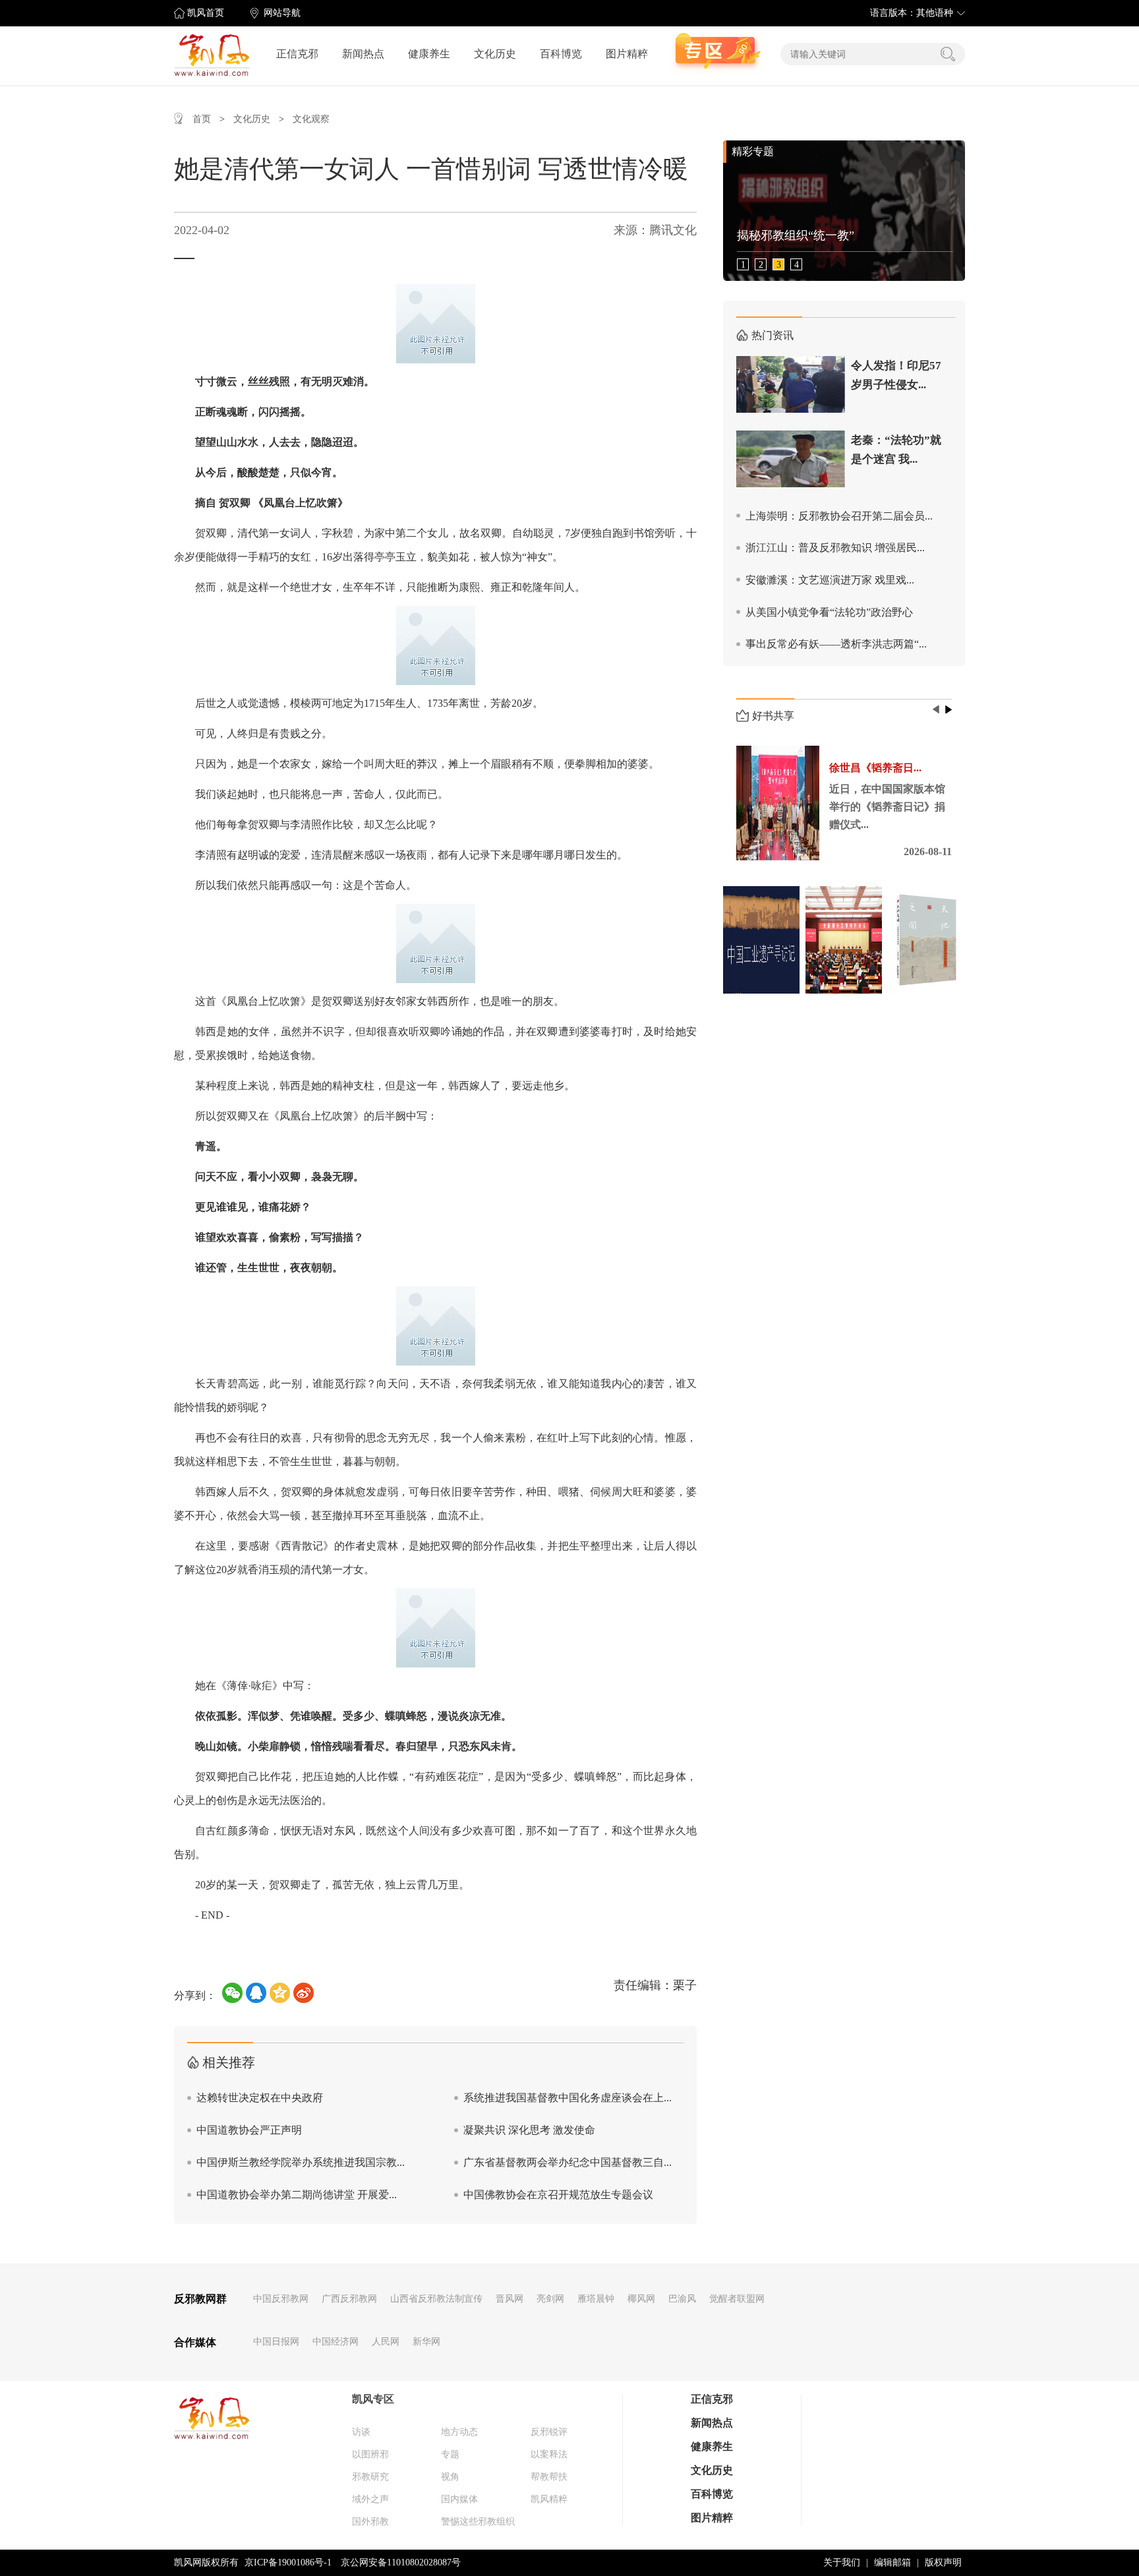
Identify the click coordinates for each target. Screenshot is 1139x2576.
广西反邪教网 (349, 2299)
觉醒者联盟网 (737, 2299)
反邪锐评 (549, 2432)
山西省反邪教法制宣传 (436, 2299)
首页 (202, 119)
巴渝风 (682, 2299)
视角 (450, 2477)
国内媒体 (459, 2499)
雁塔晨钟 (596, 2299)
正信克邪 (297, 54)
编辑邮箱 (892, 2562)
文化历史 (495, 54)
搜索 (948, 54)
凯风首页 (206, 13)
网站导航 (282, 13)
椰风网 (641, 2299)
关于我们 (842, 2562)
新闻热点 (363, 54)
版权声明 (943, 2562)
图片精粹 (627, 54)
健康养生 (429, 54)
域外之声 (370, 2499)
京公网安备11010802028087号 (401, 2562)
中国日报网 (276, 2342)
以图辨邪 (370, 2454)
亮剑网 (550, 2299)
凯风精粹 (549, 2499)
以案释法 (549, 2454)
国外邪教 (370, 2522)
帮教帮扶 (549, 2477)
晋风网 (510, 2299)
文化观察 (311, 119)
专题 (450, 2454)
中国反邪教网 (281, 2299)
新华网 (426, 2342)
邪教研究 (370, 2477)
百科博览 (561, 54)
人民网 (386, 2342)
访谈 (361, 2432)
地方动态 (459, 2432)
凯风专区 (373, 2399)
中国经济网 (336, 2342)
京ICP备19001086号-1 (288, 2562)
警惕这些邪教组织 (478, 2522)
